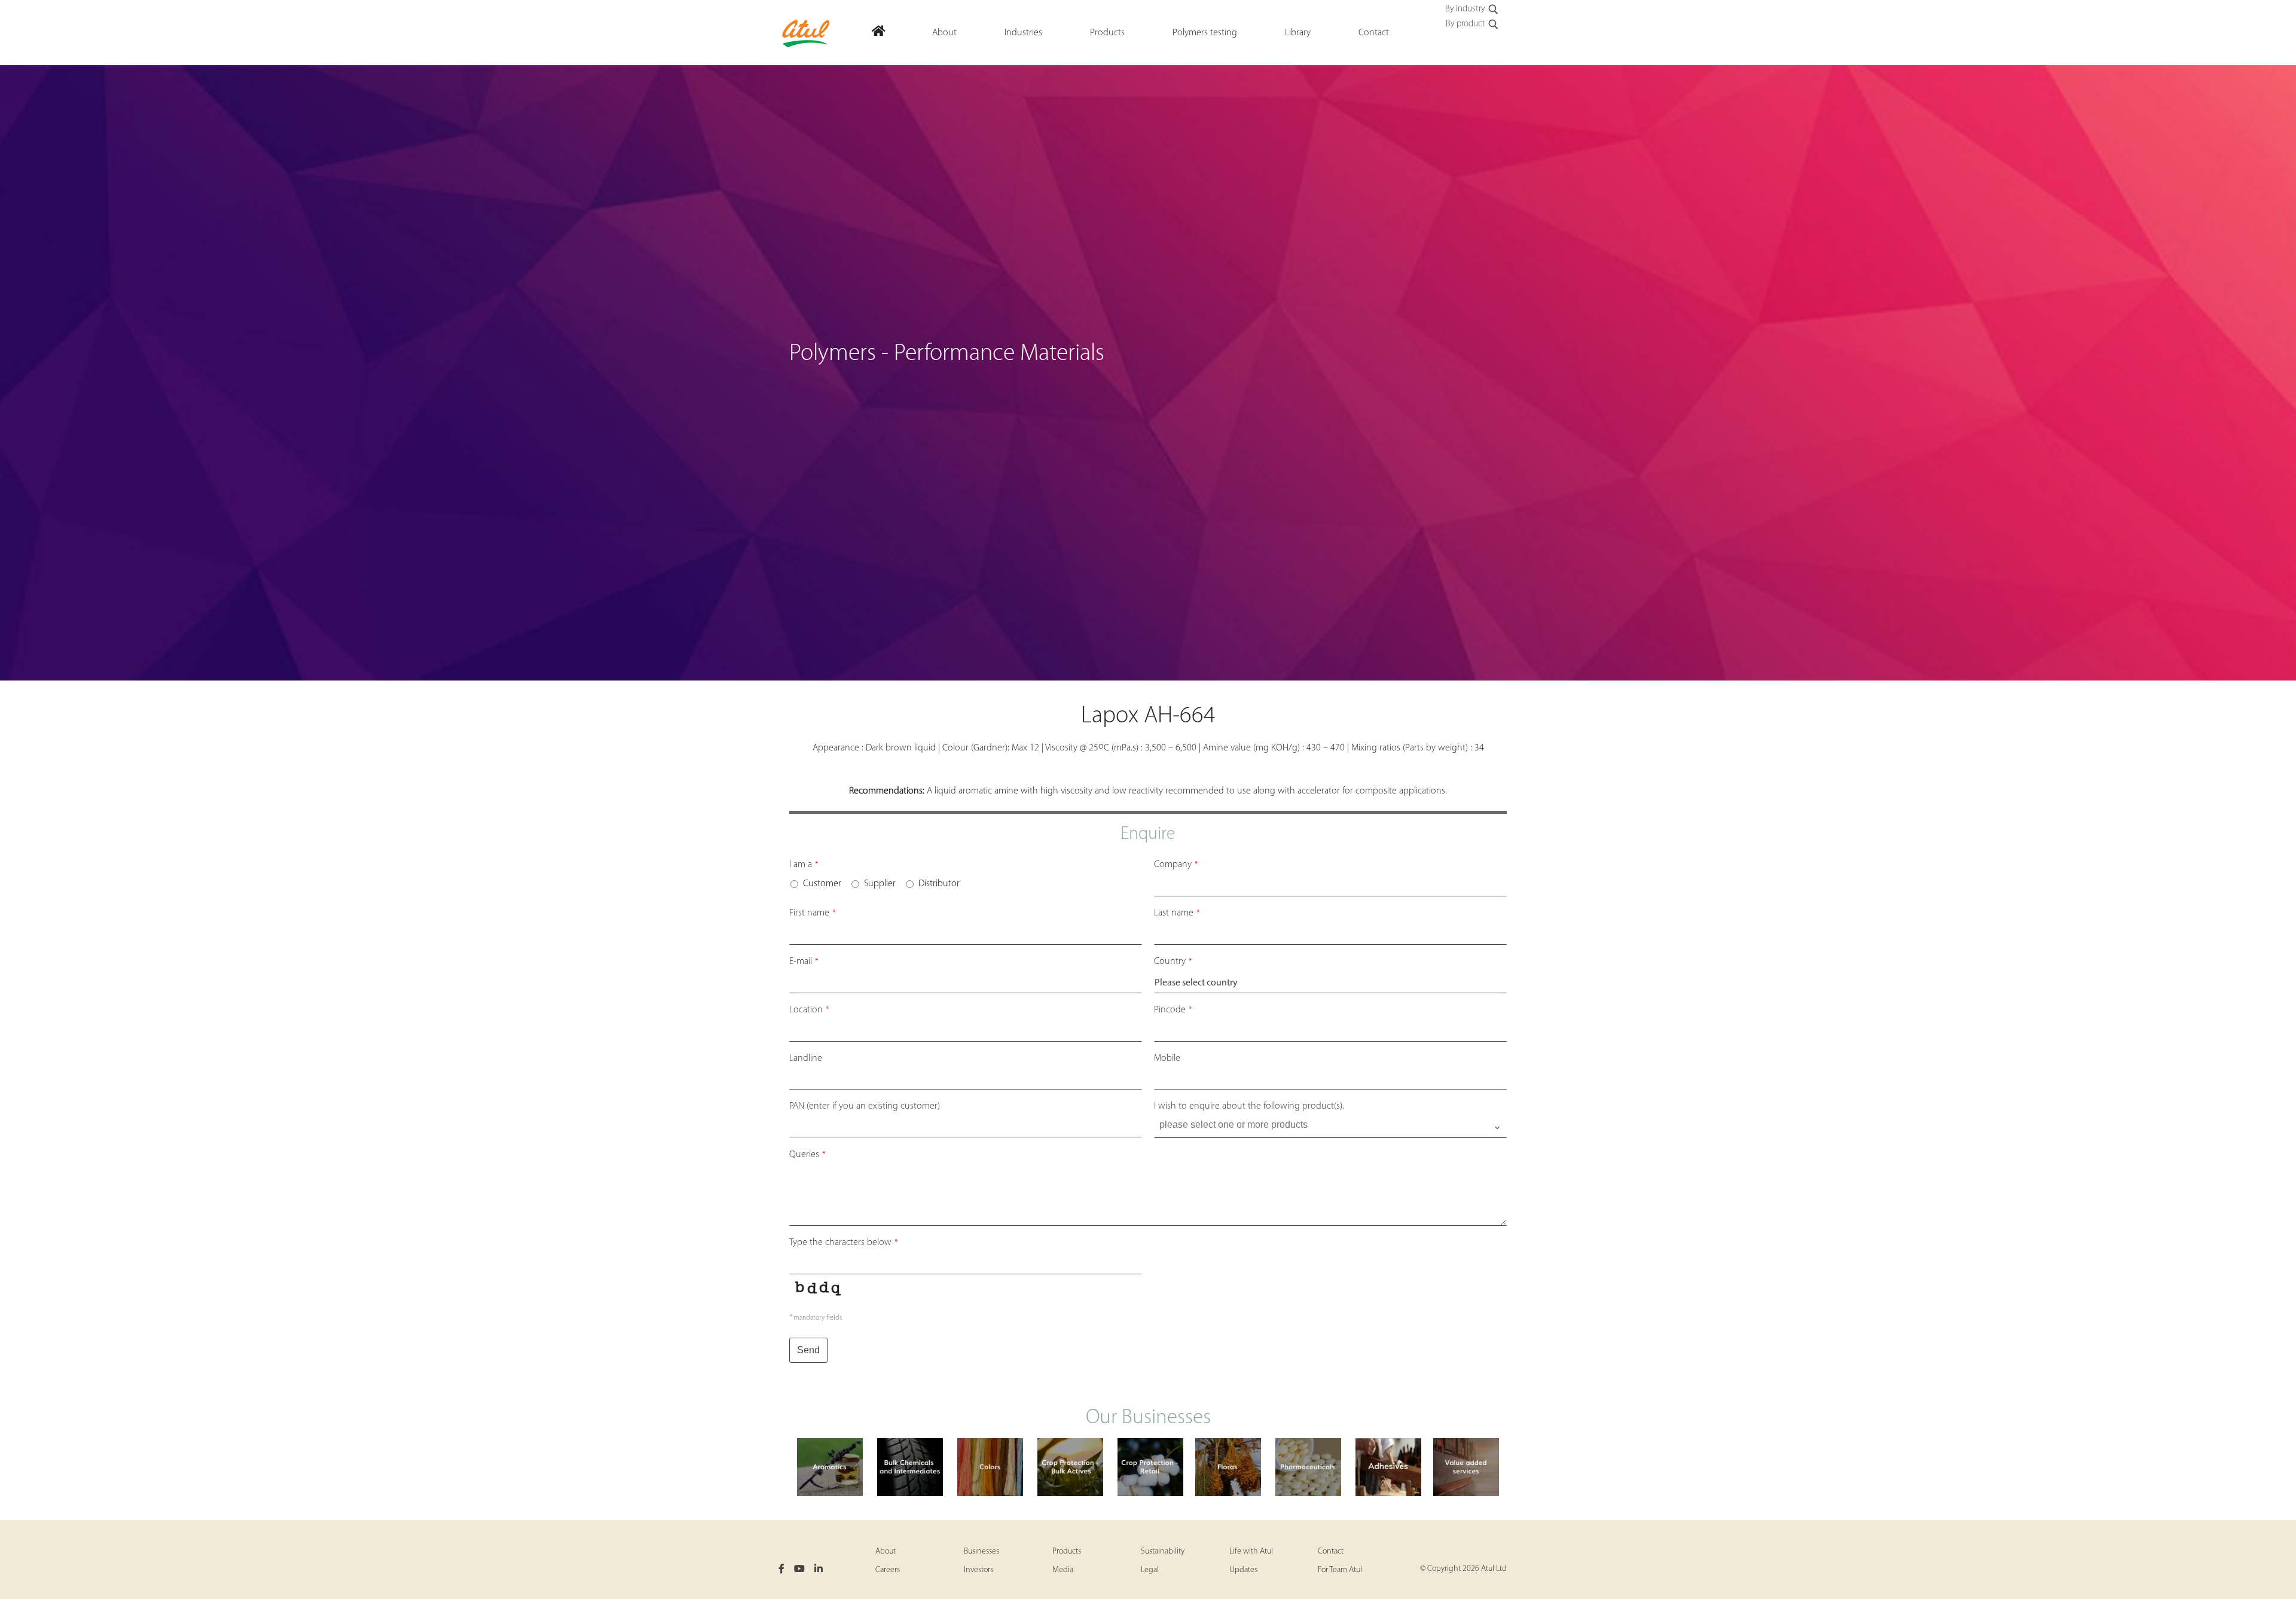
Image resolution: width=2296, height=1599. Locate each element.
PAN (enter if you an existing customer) (865, 1106)
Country (1173, 962)
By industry (1465, 9)
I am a (804, 865)
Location (809, 1010)
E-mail (804, 962)
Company (1176, 865)
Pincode (1173, 1010)
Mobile (1167, 1058)
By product (1465, 24)
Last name (1177, 913)
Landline (806, 1058)
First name (813, 913)
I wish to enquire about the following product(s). (1249, 1106)
